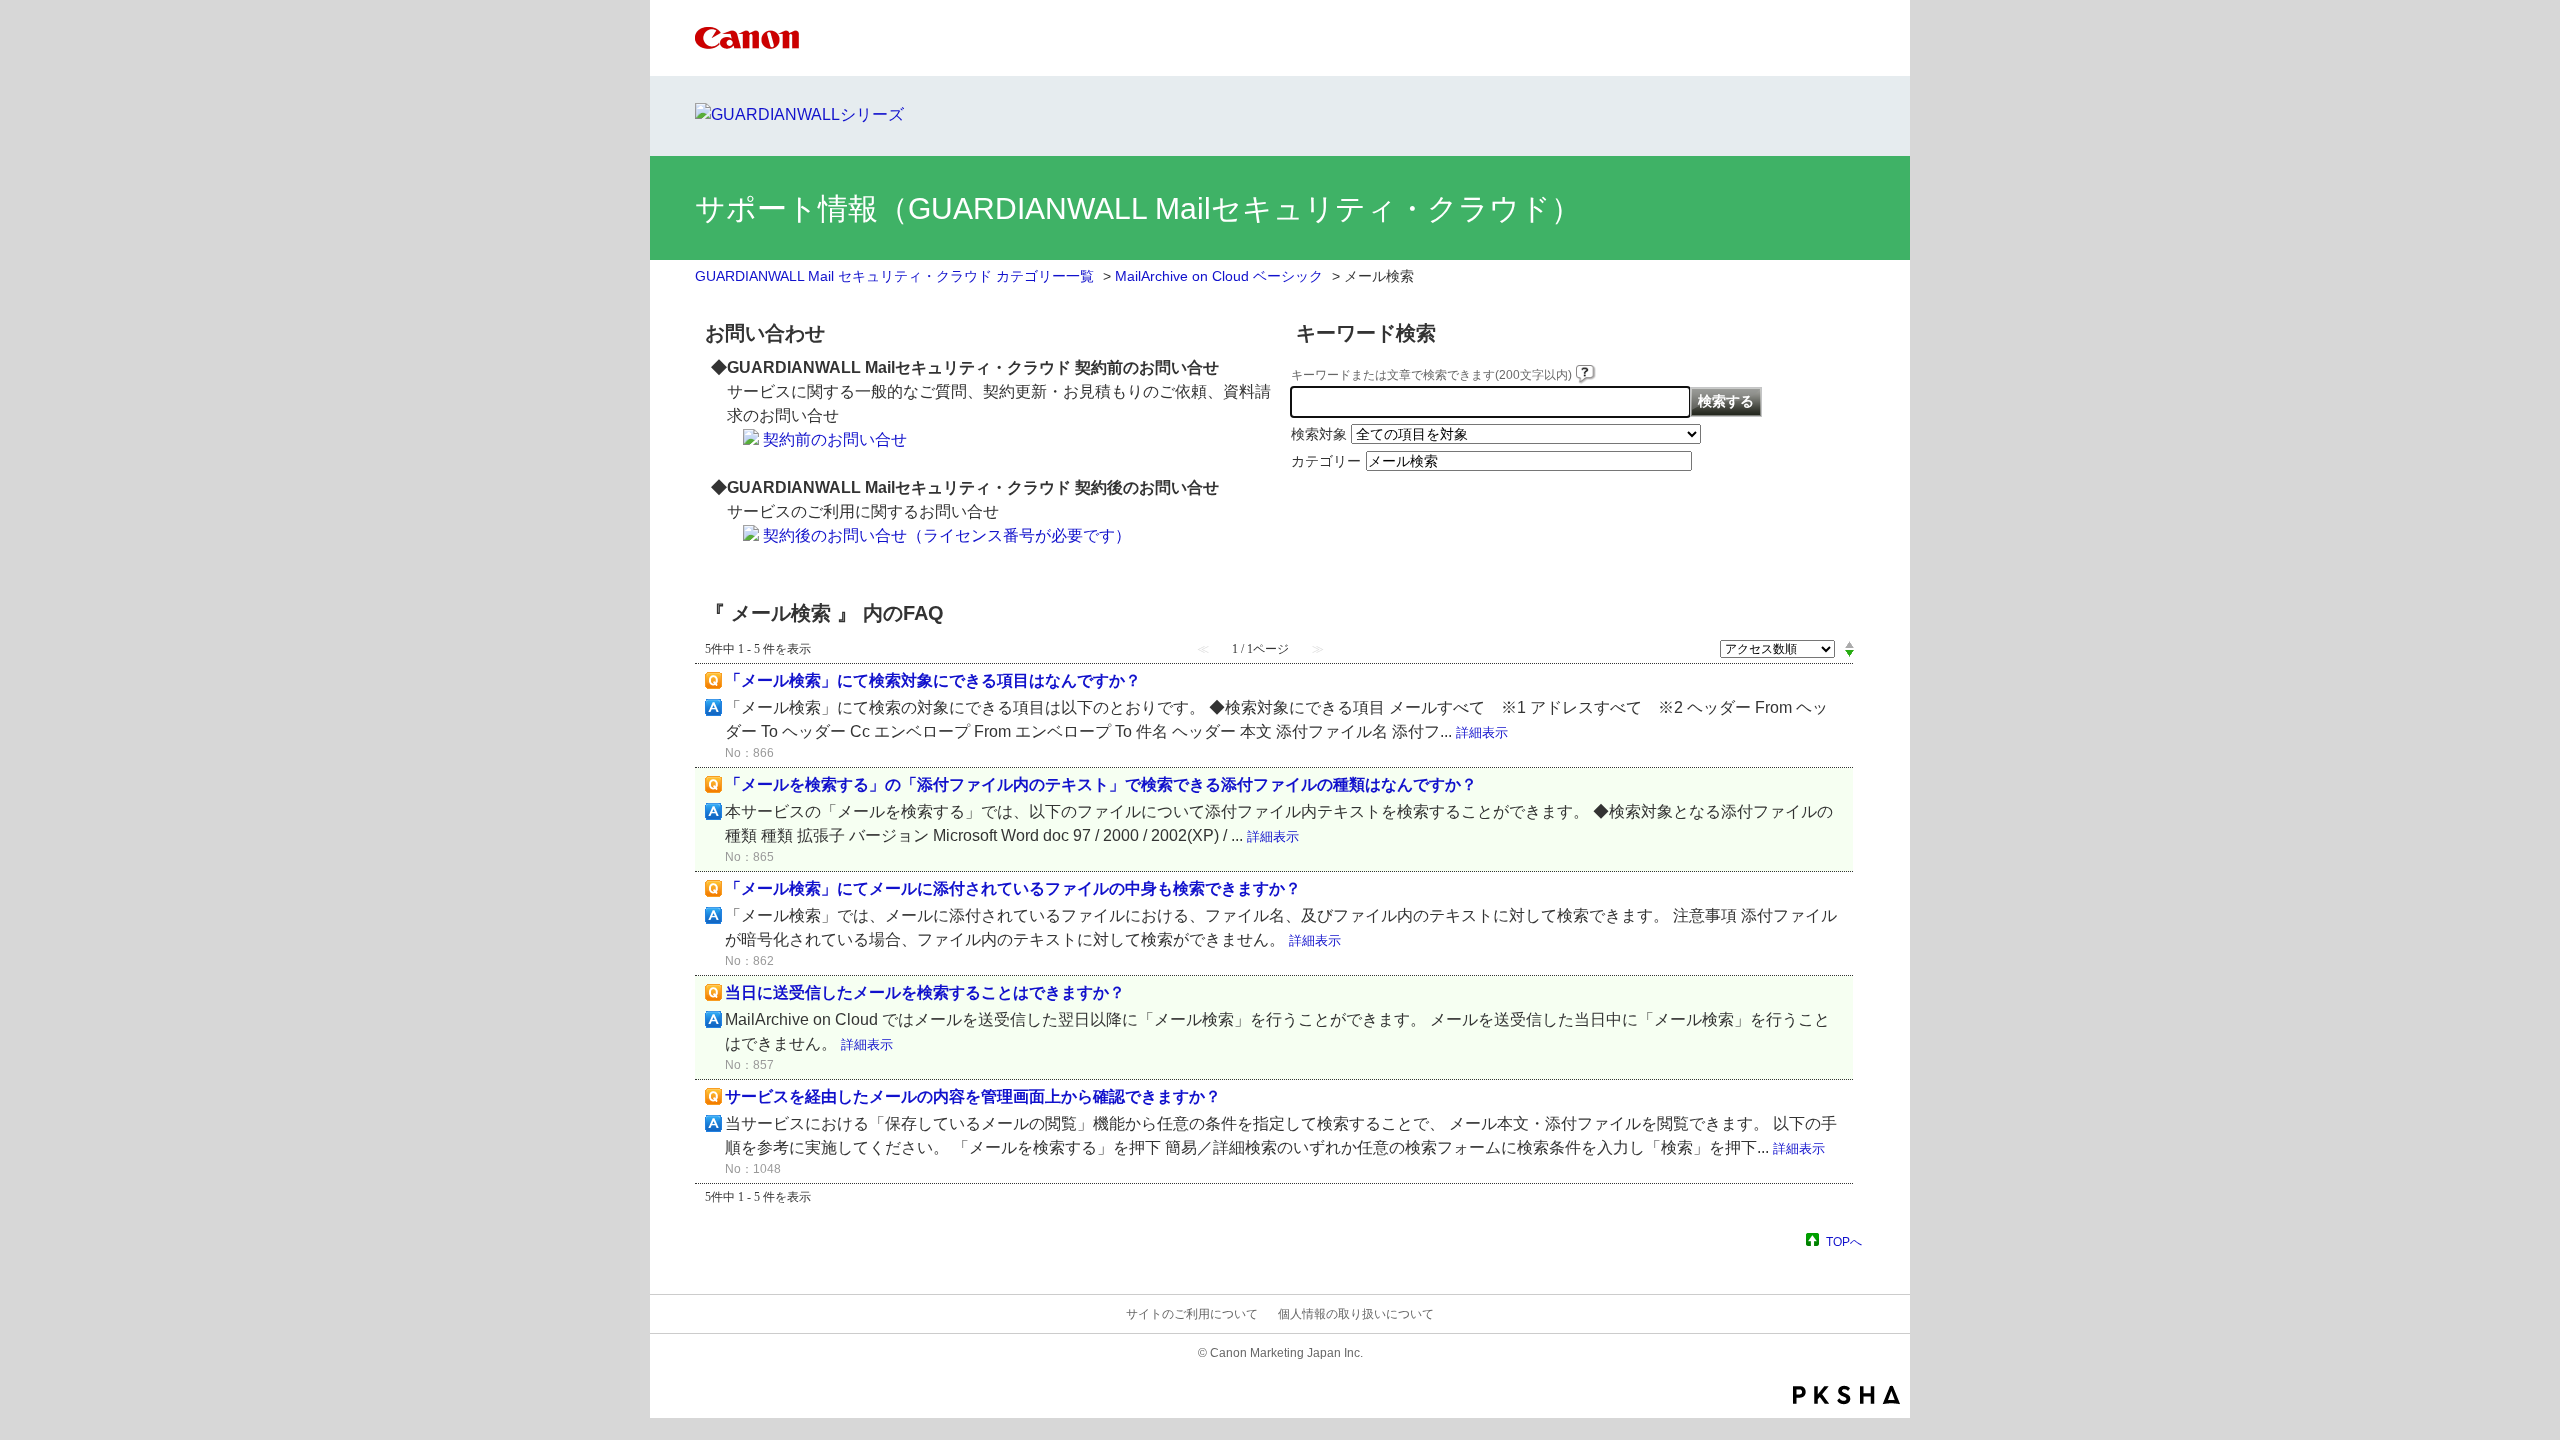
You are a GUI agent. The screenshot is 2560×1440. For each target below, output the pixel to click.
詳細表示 (1482, 732)
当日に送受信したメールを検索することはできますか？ (925, 992)
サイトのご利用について (1192, 1314)
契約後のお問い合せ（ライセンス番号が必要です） (947, 535)
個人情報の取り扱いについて (1356, 1314)
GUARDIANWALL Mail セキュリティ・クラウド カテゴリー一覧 (894, 276)
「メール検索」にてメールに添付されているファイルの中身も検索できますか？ (1013, 888)
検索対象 (1319, 434)
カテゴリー (1326, 461)
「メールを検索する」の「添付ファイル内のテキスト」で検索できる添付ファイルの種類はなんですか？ (1101, 784)
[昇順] (1849, 644)
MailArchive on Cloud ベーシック (1219, 276)
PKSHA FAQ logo (1846, 1395)
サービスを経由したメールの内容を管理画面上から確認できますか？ (973, 1096)
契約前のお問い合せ (835, 439)
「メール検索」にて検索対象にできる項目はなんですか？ (933, 680)
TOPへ (1844, 1241)
